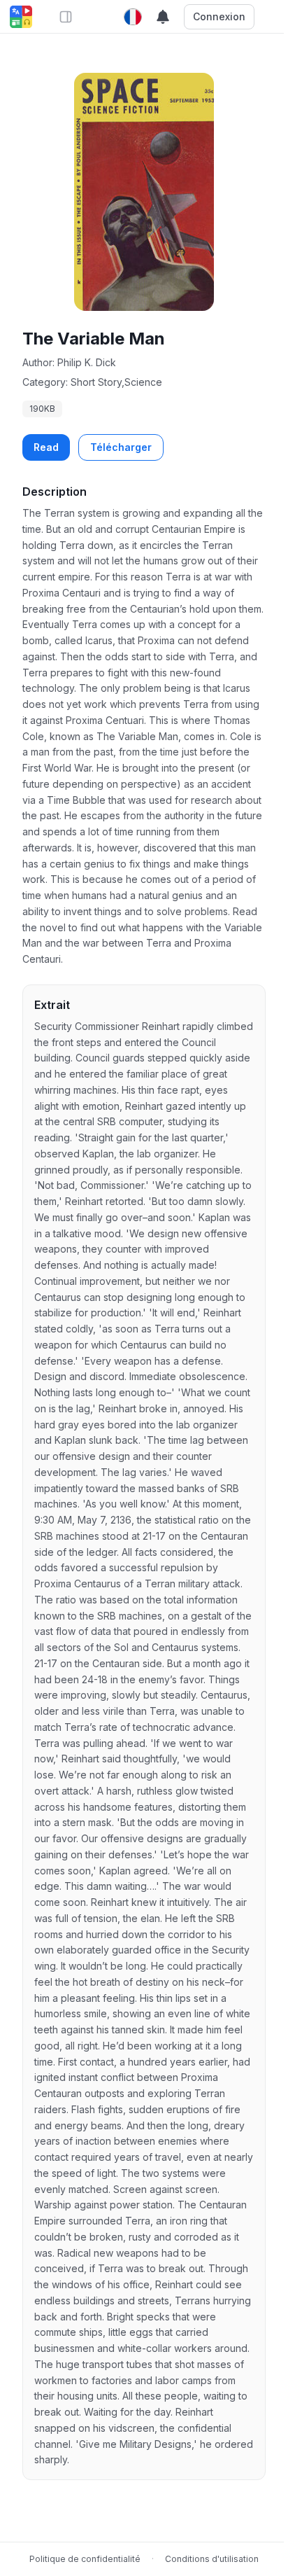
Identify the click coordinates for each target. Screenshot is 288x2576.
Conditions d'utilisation (212, 2559)
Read (46, 447)
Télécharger (121, 447)
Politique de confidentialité (85, 2559)
